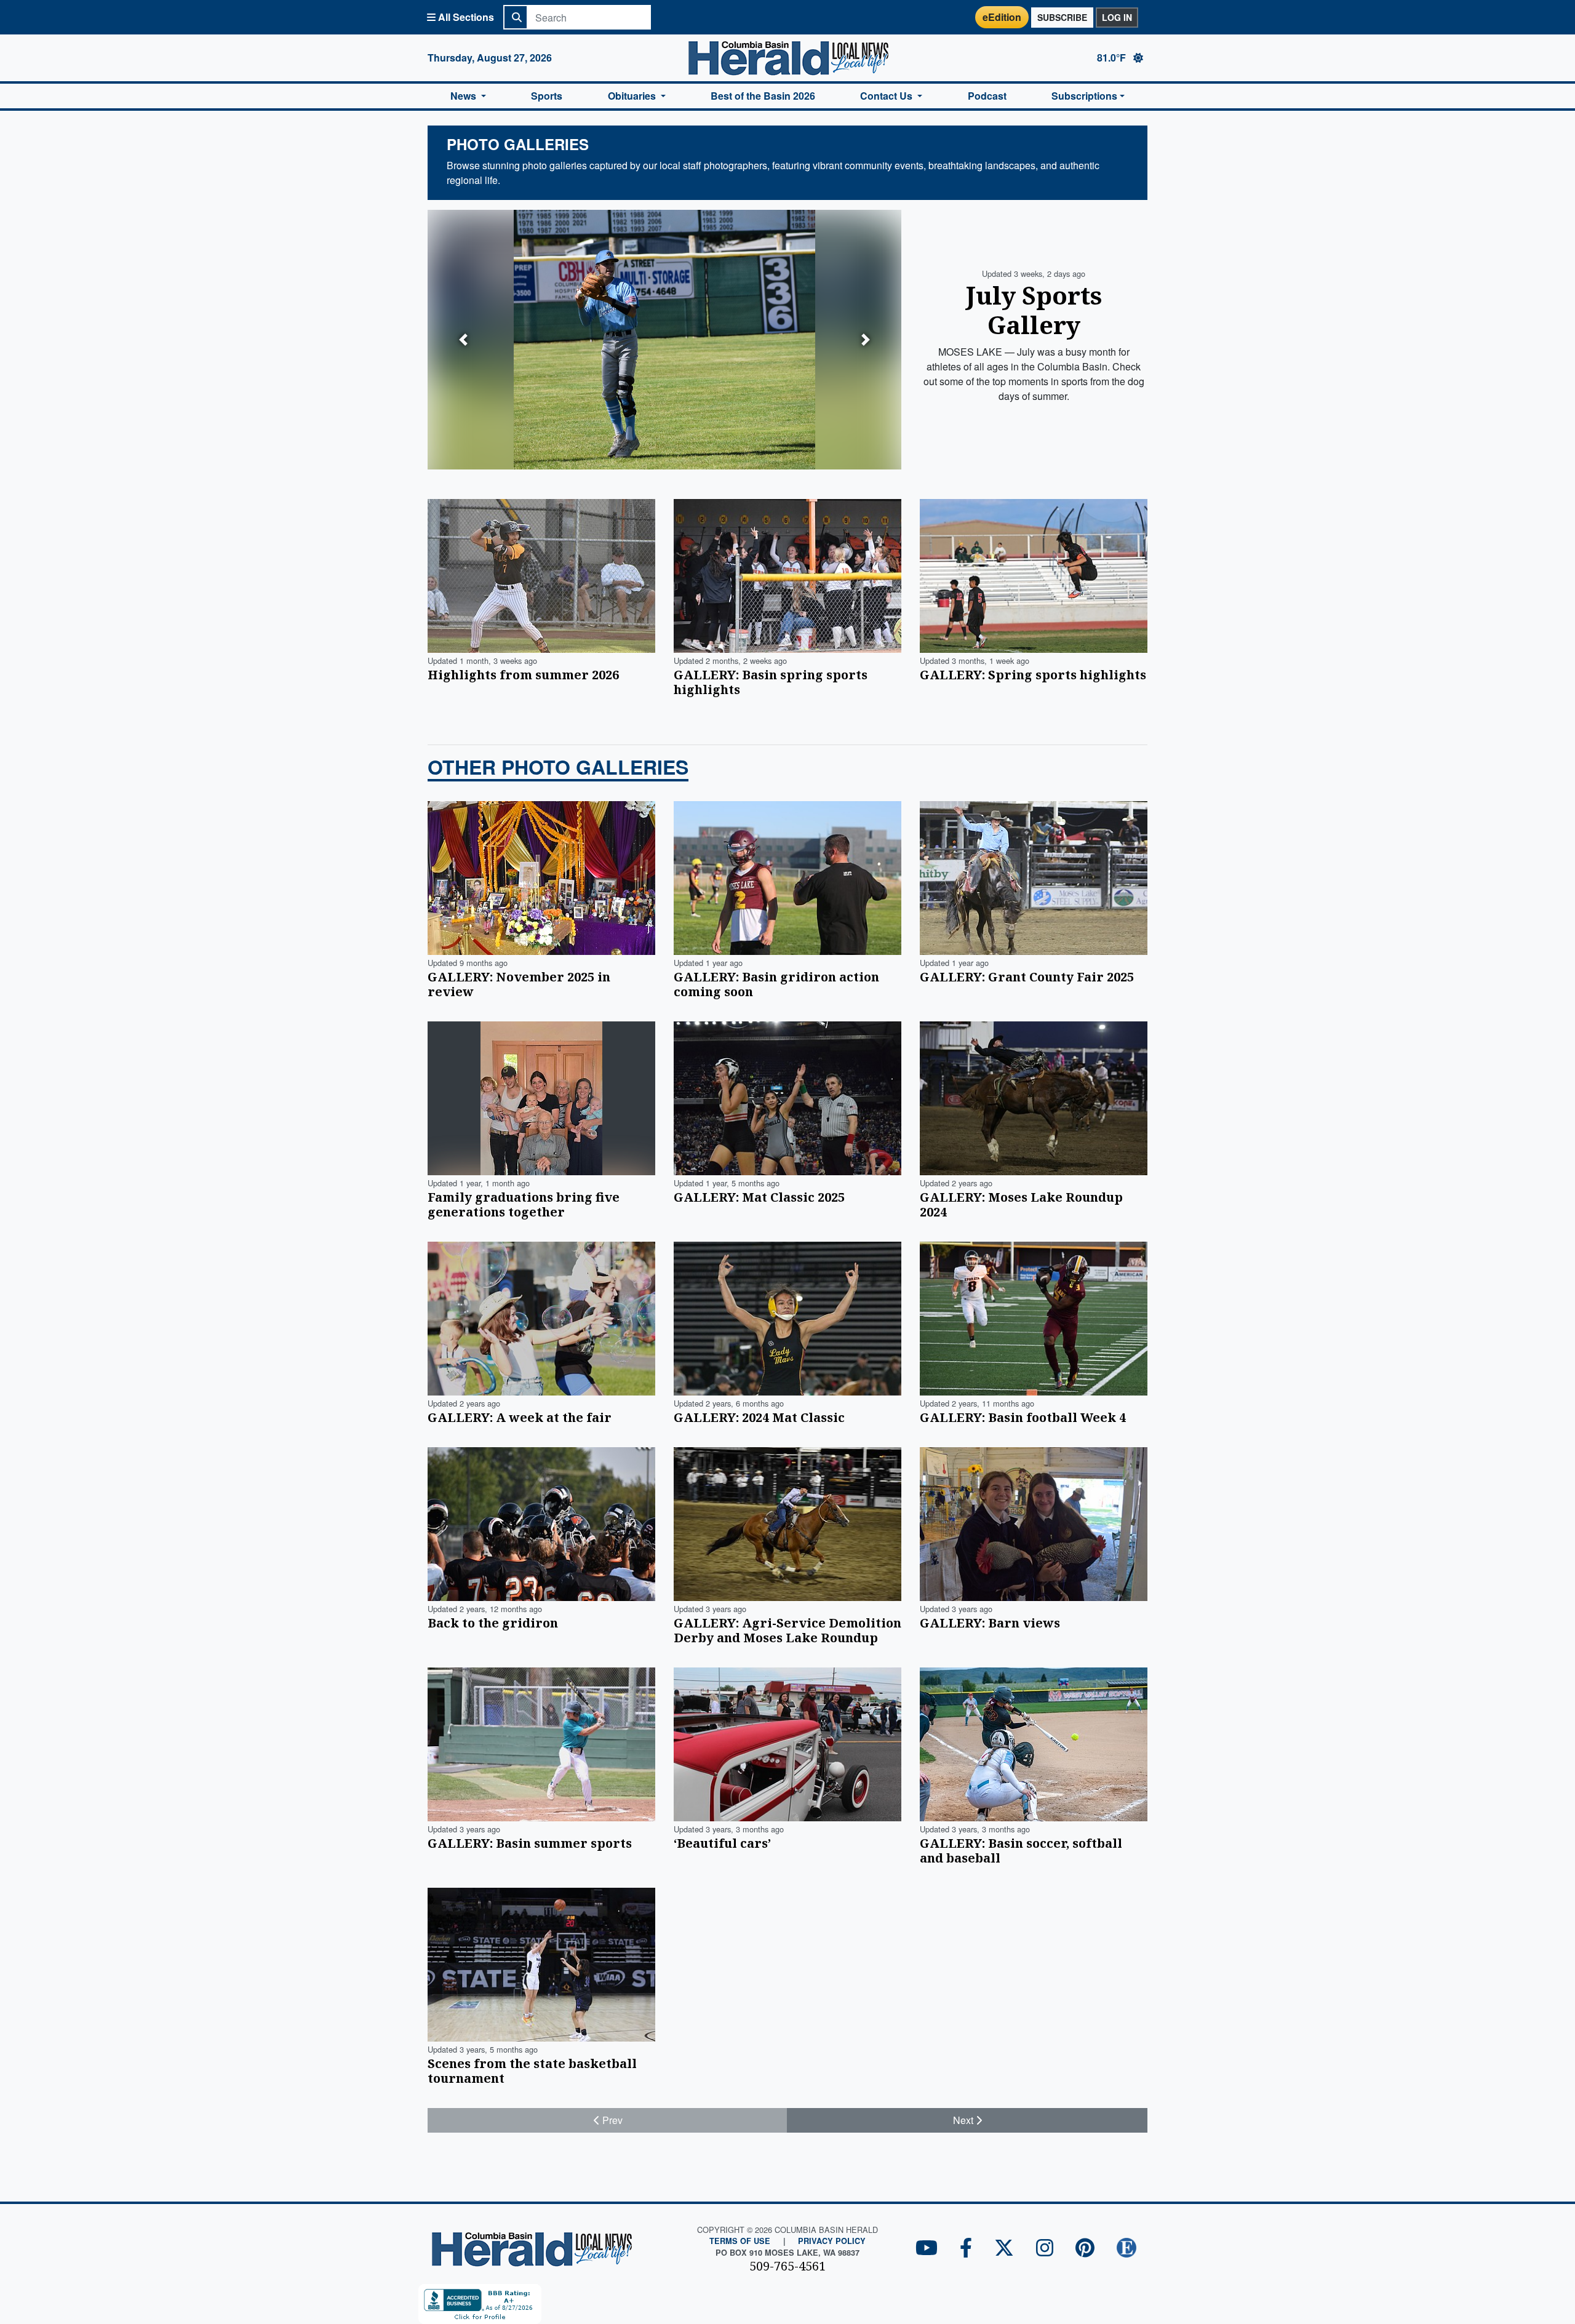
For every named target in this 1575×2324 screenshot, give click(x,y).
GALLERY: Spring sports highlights (1033, 675)
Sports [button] (547, 96)
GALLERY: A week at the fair (520, 1417)
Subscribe (1062, 17)
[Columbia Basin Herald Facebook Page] (966, 2249)
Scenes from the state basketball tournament (532, 2071)
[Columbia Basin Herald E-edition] (1126, 2249)
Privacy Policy (832, 2241)
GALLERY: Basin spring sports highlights (771, 682)
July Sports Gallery (1034, 310)
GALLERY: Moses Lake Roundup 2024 (1021, 1204)
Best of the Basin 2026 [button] (763, 96)
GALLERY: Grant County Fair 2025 (1027, 977)
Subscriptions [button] (1084, 96)
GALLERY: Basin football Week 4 (1023, 1417)
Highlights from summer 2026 (523, 675)
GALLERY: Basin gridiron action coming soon (776, 984)
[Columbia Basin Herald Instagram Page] (1045, 2249)
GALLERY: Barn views (990, 1623)
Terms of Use (740, 2241)
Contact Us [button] (887, 96)
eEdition (1002, 17)
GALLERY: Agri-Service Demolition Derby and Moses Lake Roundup (787, 1630)
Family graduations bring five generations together (524, 1204)
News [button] (465, 96)
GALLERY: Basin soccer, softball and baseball (1021, 1851)
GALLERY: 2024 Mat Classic (759, 1417)
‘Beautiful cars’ (722, 1843)
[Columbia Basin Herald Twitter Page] (1004, 2249)
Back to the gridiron (493, 1623)
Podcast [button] (987, 96)
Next (964, 2120)
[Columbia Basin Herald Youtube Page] (927, 2249)
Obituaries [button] (633, 96)
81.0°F (1113, 58)
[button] (463, 340)
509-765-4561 (787, 2266)
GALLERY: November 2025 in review (519, 984)
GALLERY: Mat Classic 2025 (759, 1197)
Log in (1117, 17)
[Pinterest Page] (1085, 2249)
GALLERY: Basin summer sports (530, 1843)
